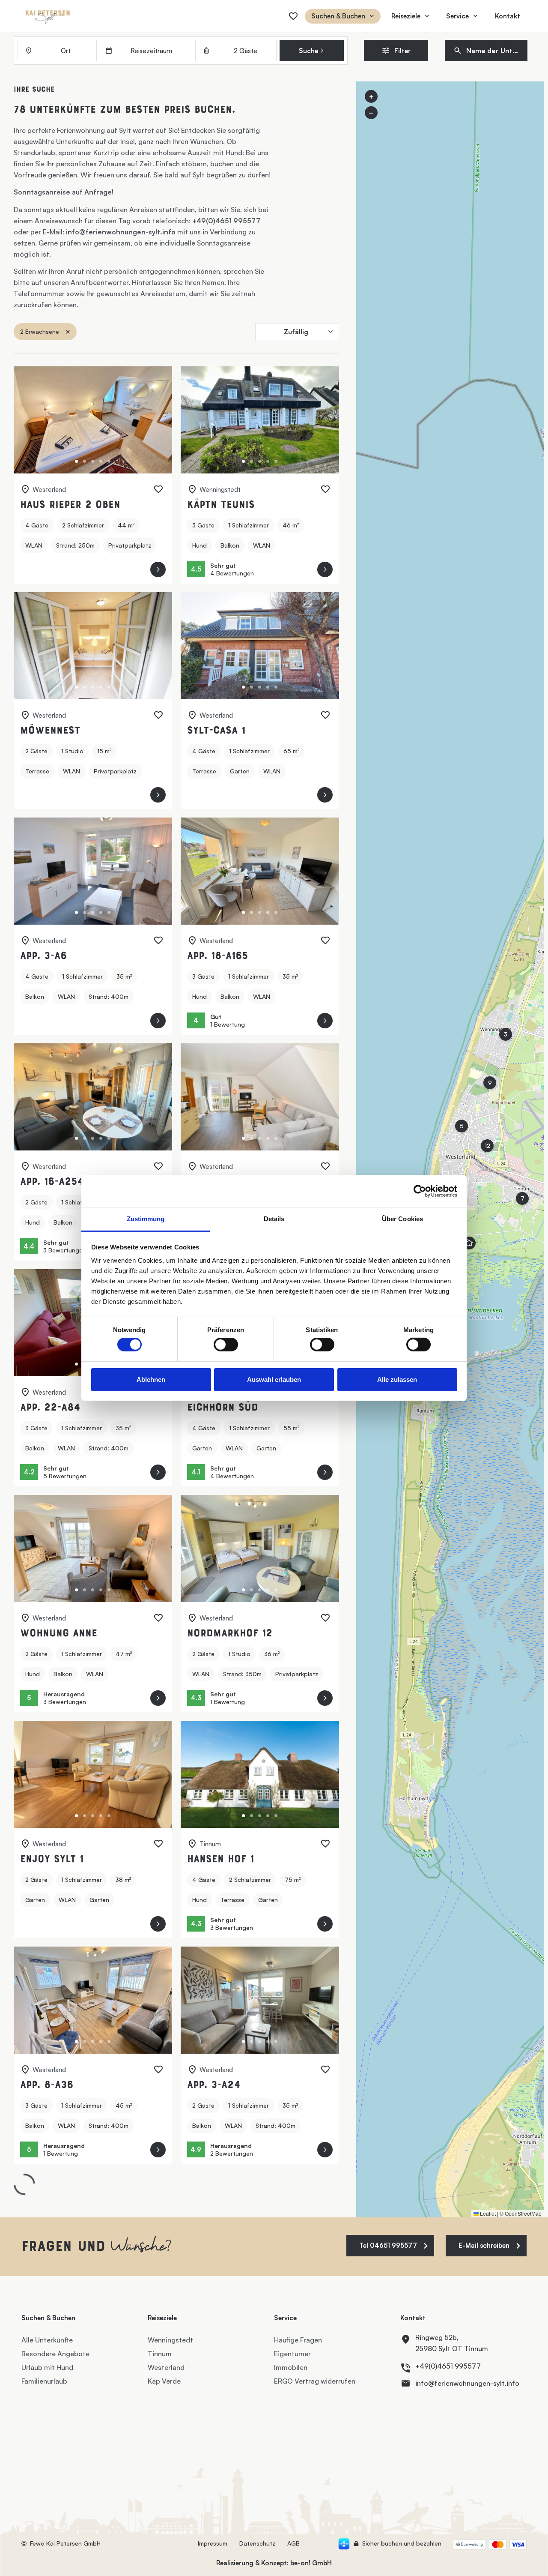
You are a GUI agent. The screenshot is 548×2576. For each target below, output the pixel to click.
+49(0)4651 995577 (226, 221)
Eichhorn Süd (223, 1408)
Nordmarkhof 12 (230, 1634)
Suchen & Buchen (338, 16)
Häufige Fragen (298, 2340)
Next (156, 421)
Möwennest (50, 731)
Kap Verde (164, 2381)
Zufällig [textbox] (296, 332)
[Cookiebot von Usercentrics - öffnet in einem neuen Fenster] (420, 1191)
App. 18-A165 (217, 957)
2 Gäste (246, 51)
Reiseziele (406, 16)
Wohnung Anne (59, 1634)
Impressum (213, 2543)
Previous (30, 421)
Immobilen (291, 2367)
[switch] (226, 1345)
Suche (309, 51)
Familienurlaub (44, 2381)
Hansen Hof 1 (220, 1860)
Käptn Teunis (221, 505)
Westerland (166, 2367)
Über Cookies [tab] (402, 1219)
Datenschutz (257, 2543)
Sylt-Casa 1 (216, 731)
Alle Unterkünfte (47, 2340)
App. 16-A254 (52, 1182)
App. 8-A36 (47, 2086)
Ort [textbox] (66, 51)
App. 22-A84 (50, 1408)
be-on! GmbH (311, 2563)
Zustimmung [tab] (146, 1219)
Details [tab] (274, 1219)
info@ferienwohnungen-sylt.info (121, 232)
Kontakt (508, 16)
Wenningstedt (170, 2340)
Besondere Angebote (55, 2354)
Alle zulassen (397, 1379)
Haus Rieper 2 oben (70, 505)
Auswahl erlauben (274, 1379)
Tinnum (160, 2354)
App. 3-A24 (214, 2086)
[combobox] (57, 51)
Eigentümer (292, 2354)
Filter (402, 51)
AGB (293, 2543)
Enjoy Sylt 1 (52, 1860)
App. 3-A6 (43, 957)
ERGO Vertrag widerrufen (315, 2381)
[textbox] (490, 51)
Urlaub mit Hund (47, 2367)
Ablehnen (151, 1379)
